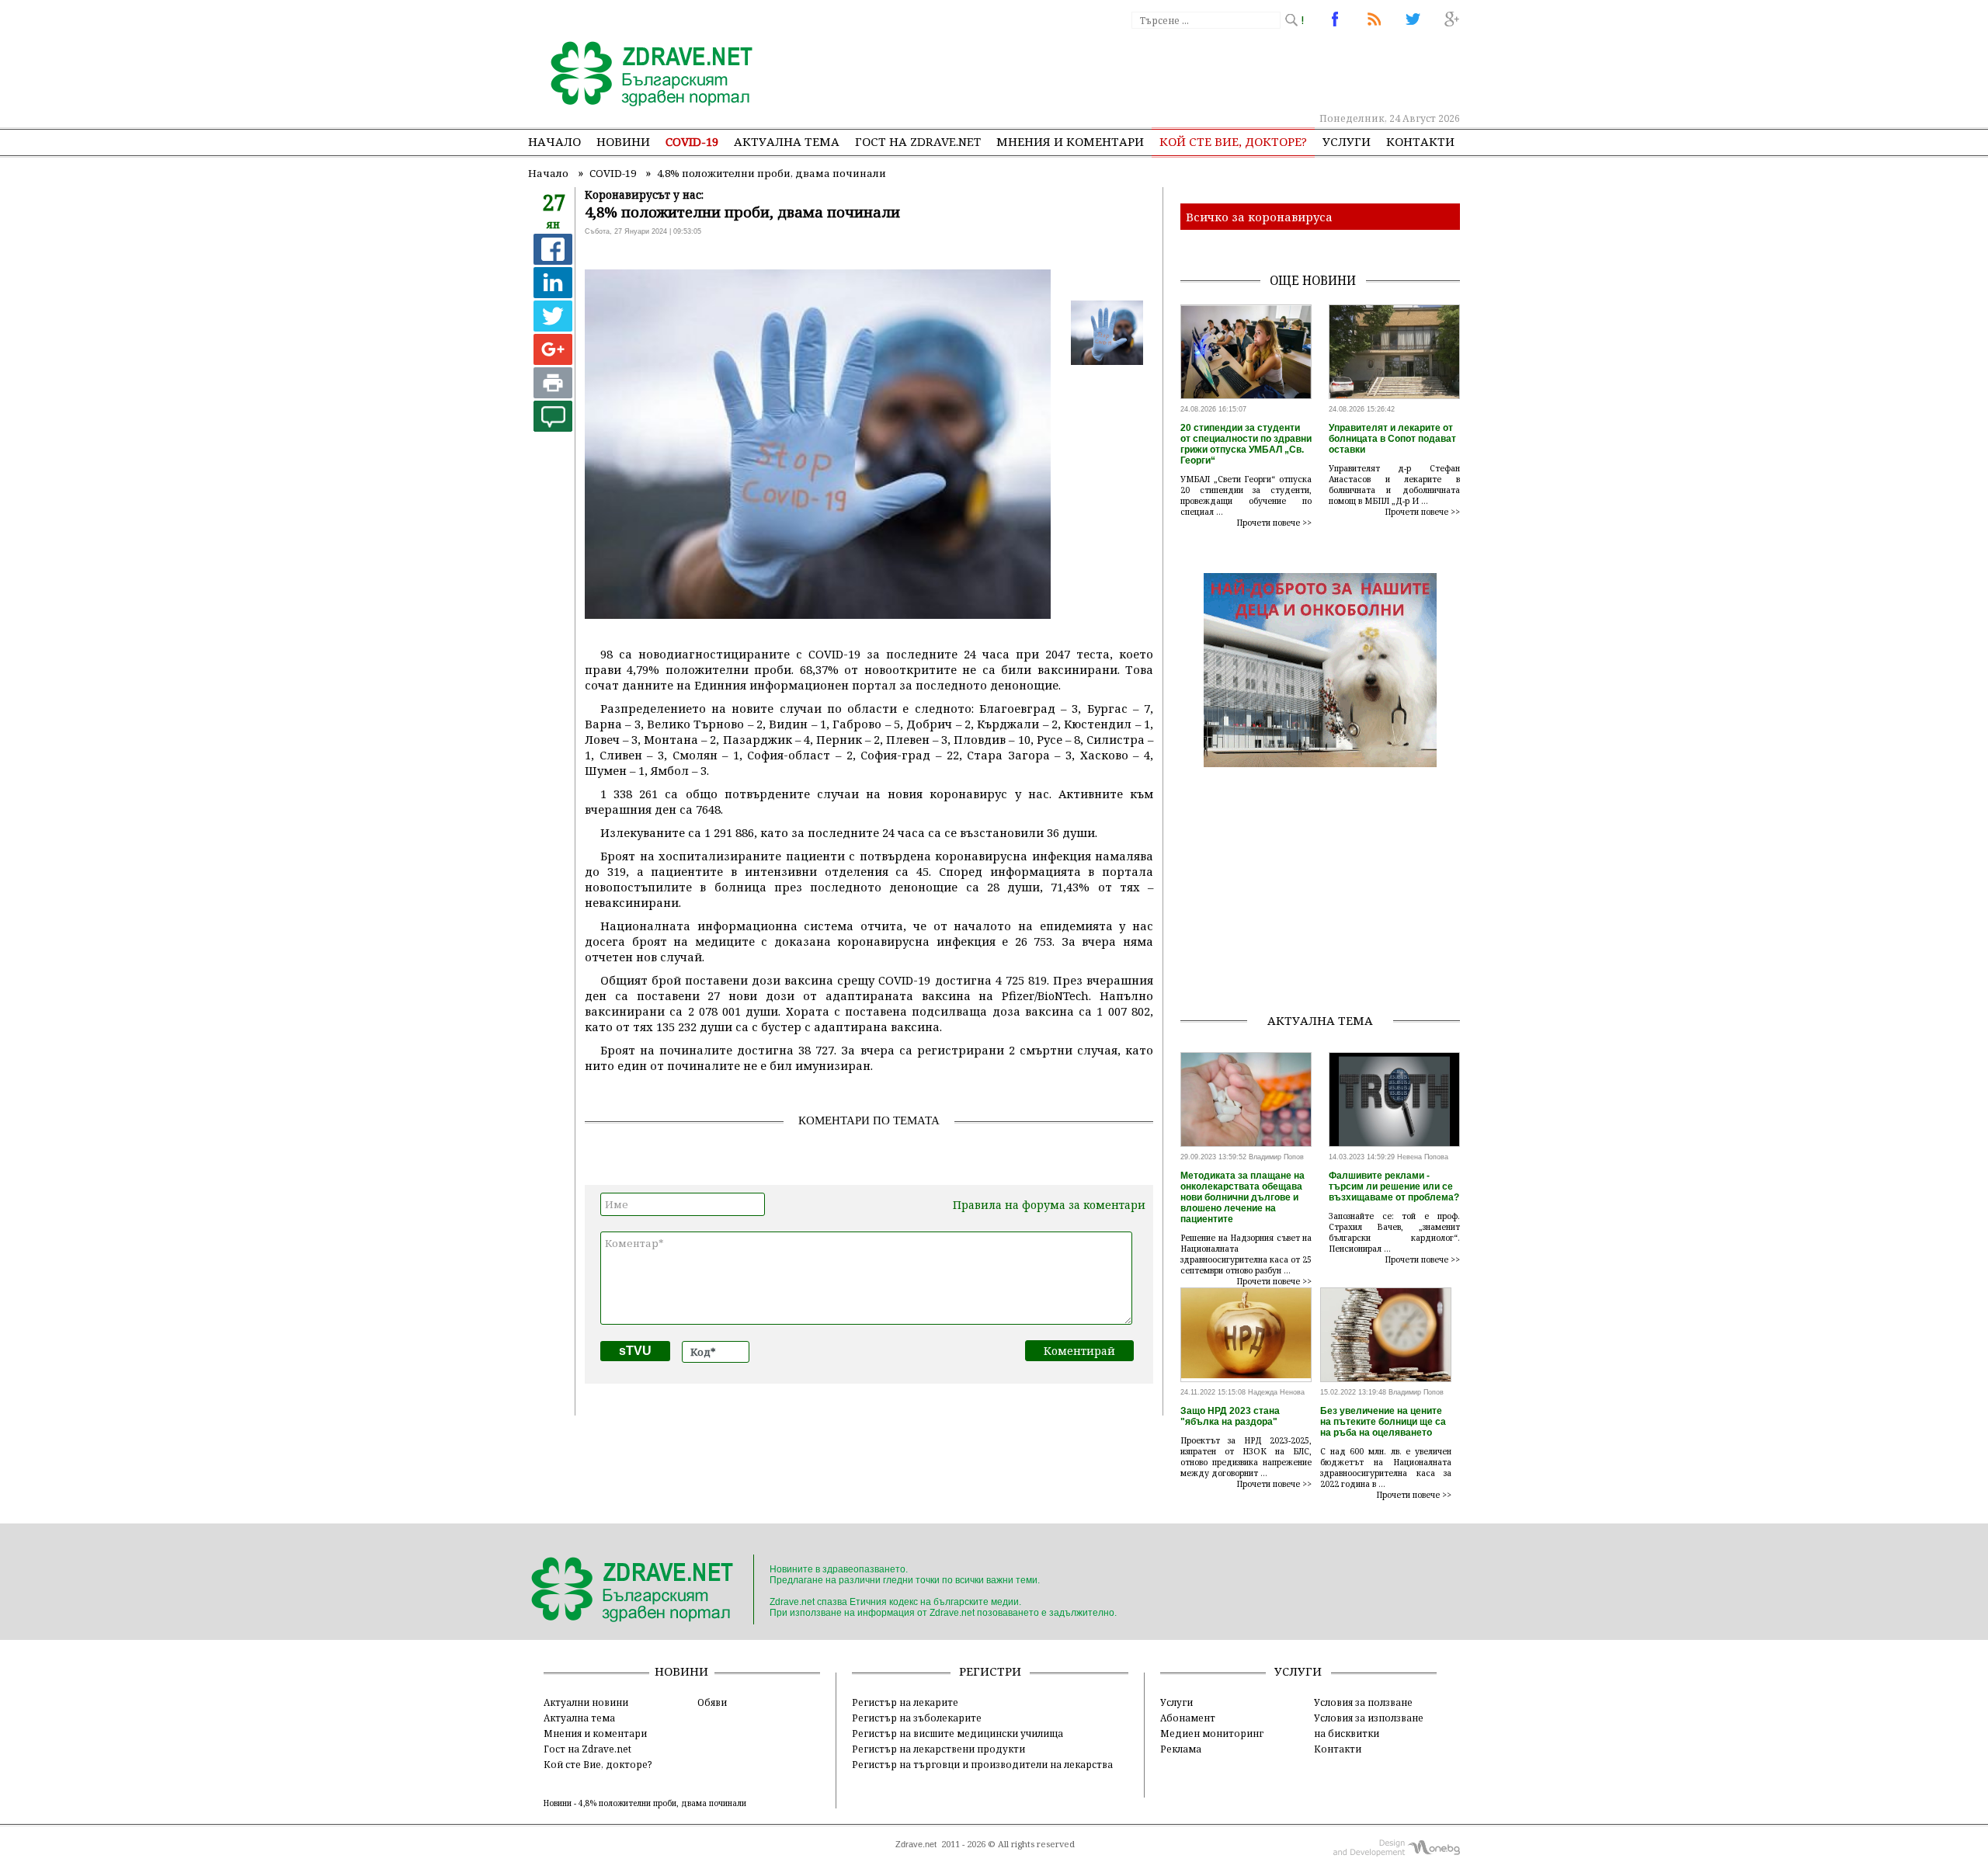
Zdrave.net (916, 1844)
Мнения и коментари (1070, 141)
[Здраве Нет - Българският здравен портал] (643, 75)
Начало (554, 141)
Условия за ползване (1363, 1702)
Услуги (1347, 141)
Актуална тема (787, 141)
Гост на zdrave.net (918, 141)
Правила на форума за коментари (1049, 1205)
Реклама (1181, 1749)
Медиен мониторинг (1212, 1733)
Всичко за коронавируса (1259, 217)
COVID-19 (692, 141)
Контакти (1420, 141)
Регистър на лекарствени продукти (938, 1749)
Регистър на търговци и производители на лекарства (982, 1764)
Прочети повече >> (1274, 523)
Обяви (712, 1702)
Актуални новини (586, 1702)
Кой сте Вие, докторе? (1233, 141)
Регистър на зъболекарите (917, 1718)
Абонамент (1188, 1718)
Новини (623, 141)
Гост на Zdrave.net (587, 1749)
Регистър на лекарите (905, 1702)
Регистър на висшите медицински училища (958, 1733)
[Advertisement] (1176, 70)
